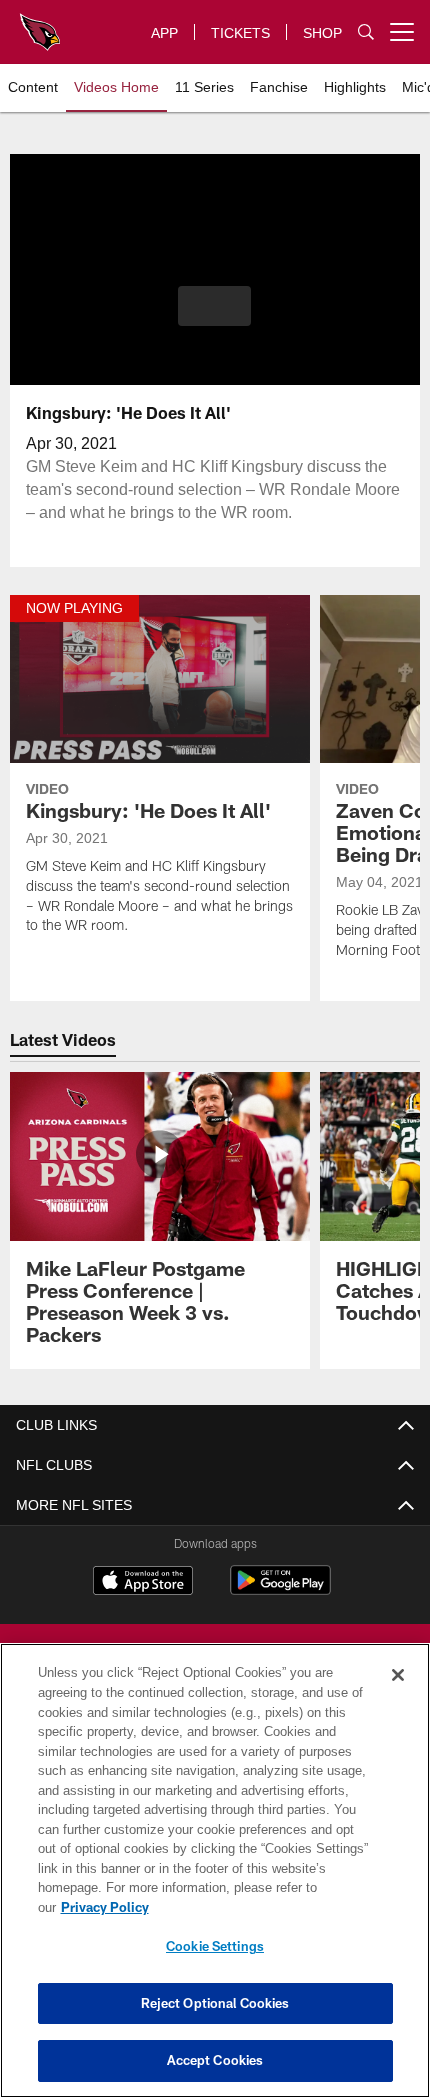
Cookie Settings (215, 1946)
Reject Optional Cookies (215, 2003)
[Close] (398, 1695)
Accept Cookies (215, 2060)
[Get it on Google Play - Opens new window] (280, 1590)
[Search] (366, 32)
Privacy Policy (259, 1907)
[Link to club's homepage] (40, 24)
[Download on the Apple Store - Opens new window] (143, 1583)
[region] (215, 1880)
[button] (214, 306)
